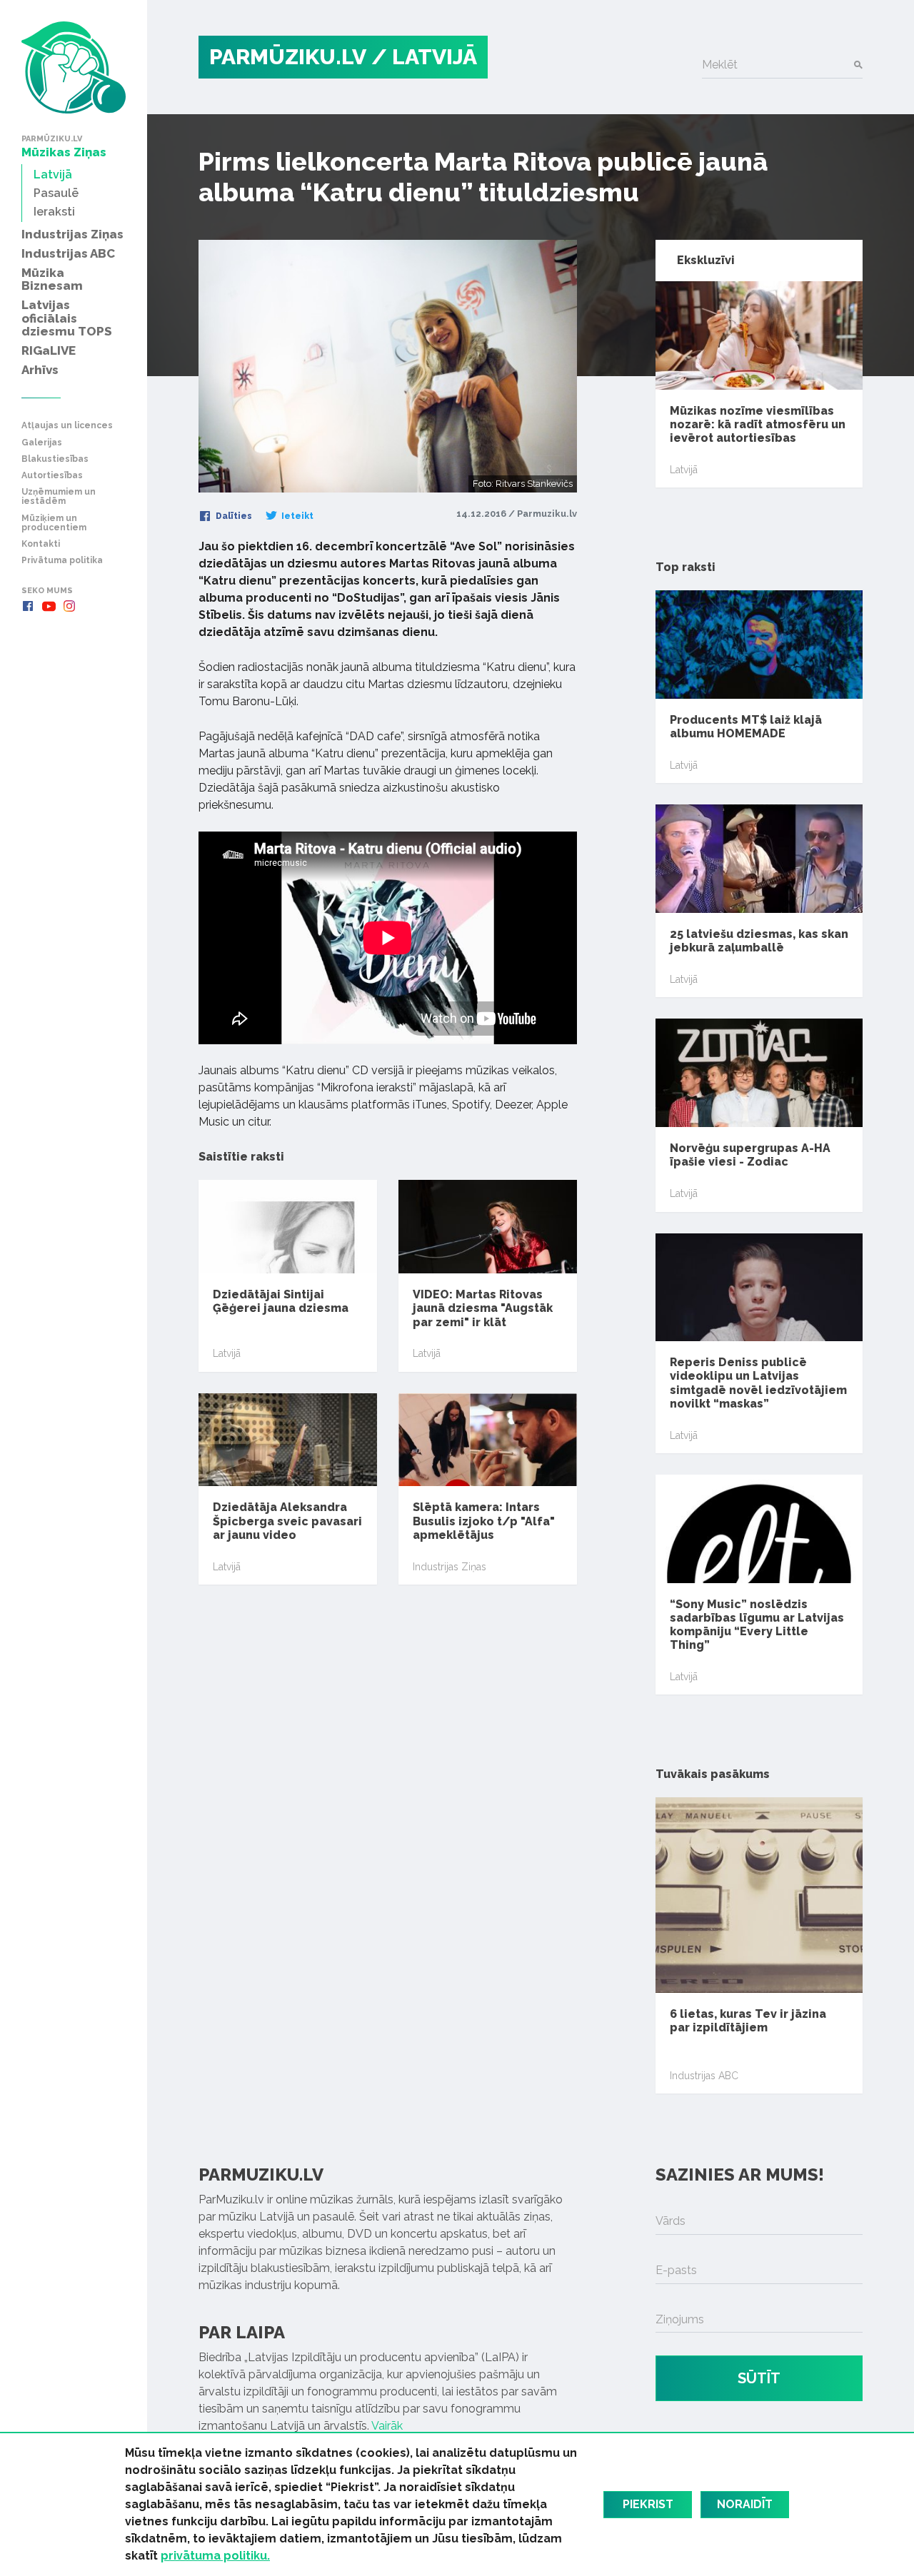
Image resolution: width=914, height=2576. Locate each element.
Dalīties (233, 516)
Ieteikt (296, 516)
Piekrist (648, 2504)
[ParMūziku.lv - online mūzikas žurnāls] (74, 67)
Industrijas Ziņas (450, 1567)
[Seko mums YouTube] (49, 606)
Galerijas (42, 443)
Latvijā (227, 1353)
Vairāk (387, 2426)
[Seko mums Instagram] (69, 606)
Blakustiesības (55, 459)
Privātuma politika (62, 561)
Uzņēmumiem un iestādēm (59, 497)
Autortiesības (52, 476)
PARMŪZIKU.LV (288, 57)
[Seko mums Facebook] (28, 606)
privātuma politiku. (215, 2556)
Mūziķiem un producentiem (54, 523)
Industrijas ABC (704, 2076)
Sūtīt (759, 2378)
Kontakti (41, 544)
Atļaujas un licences (67, 426)
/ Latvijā (424, 57)
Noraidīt (745, 2504)
